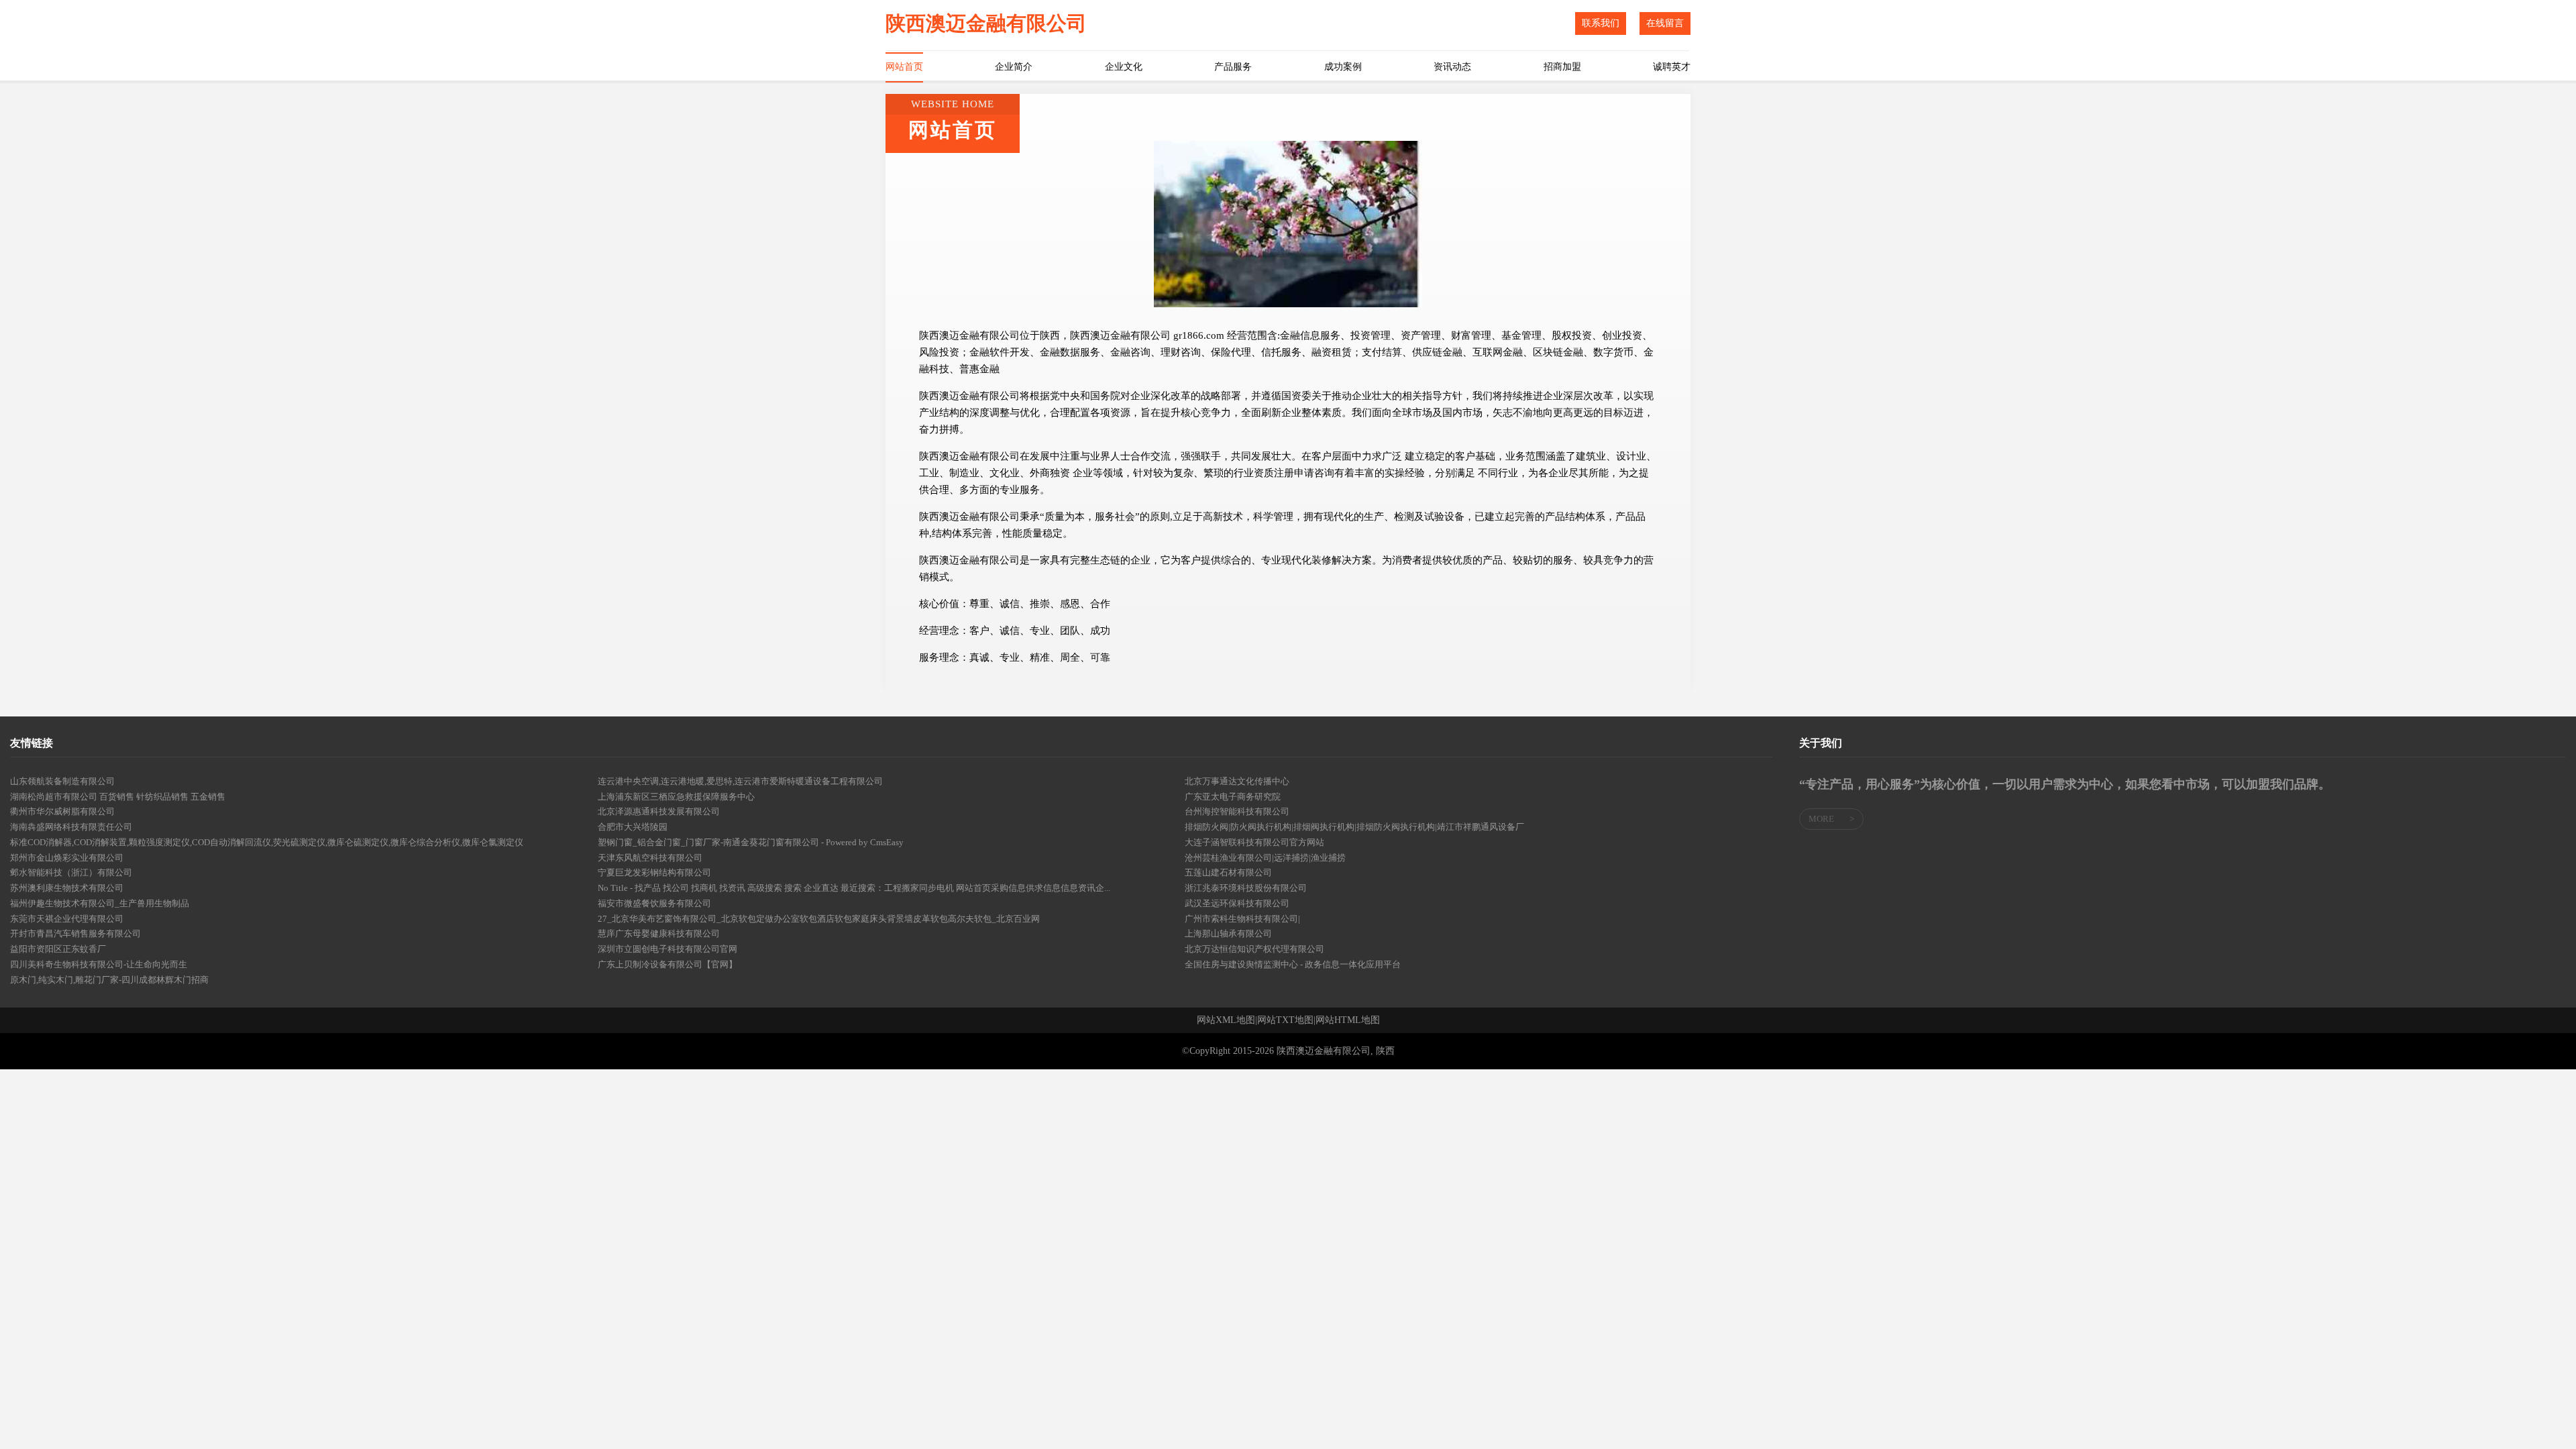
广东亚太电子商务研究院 (1233, 797)
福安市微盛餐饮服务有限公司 (654, 903)
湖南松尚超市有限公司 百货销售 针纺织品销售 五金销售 (118, 797)
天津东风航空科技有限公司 (650, 858)
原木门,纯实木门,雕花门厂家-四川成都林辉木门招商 (109, 980)
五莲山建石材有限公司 (1228, 872)
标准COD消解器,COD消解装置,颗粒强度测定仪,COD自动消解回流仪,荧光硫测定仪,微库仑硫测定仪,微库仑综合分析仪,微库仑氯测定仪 (267, 842)
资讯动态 (1452, 67)
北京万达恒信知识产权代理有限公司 (1254, 949)
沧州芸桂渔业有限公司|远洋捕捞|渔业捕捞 (1265, 858)
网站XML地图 (1226, 1020)
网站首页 (904, 67)
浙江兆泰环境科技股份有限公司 (1246, 888)
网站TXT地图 (1285, 1020)
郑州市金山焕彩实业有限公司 (67, 858)
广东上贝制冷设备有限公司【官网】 (667, 964)
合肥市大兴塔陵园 (633, 827)
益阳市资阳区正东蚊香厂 (58, 949)
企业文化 (1124, 67)
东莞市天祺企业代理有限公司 (67, 919)
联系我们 (1601, 23)
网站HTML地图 (1348, 1020)
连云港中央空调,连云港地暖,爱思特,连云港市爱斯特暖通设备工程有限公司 (740, 781)
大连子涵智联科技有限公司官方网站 (1254, 842)
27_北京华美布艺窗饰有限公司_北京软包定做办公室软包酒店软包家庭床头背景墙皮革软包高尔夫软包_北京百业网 (819, 919)
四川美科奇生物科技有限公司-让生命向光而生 (99, 964)
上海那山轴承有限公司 (1228, 933)
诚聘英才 (1672, 67)
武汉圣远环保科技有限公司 (1237, 903)
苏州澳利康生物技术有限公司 (67, 888)
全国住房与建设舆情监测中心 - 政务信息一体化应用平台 (1293, 964)
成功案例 (1343, 67)
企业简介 (1014, 67)
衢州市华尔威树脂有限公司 (62, 811)
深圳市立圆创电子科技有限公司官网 (667, 949)
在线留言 (1665, 23)
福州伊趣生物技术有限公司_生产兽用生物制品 (100, 903)
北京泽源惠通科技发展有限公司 (659, 811)
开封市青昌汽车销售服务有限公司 (75, 933)
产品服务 (1233, 67)
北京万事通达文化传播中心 (1237, 781)
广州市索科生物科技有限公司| (1242, 919)
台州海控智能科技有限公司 (1237, 811)
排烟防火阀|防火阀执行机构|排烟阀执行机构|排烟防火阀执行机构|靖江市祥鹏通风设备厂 (1354, 827)
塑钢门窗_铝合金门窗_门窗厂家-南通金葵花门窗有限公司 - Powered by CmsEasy (751, 842)
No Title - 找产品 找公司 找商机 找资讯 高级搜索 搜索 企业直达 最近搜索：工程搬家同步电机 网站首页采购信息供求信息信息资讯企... (854, 888)
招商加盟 (1562, 67)
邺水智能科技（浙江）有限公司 (71, 872)
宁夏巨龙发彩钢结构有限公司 (654, 872)
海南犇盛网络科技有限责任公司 (71, 827)
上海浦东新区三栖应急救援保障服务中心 (676, 797)
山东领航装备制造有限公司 (62, 781)
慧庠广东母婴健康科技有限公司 (659, 933)
